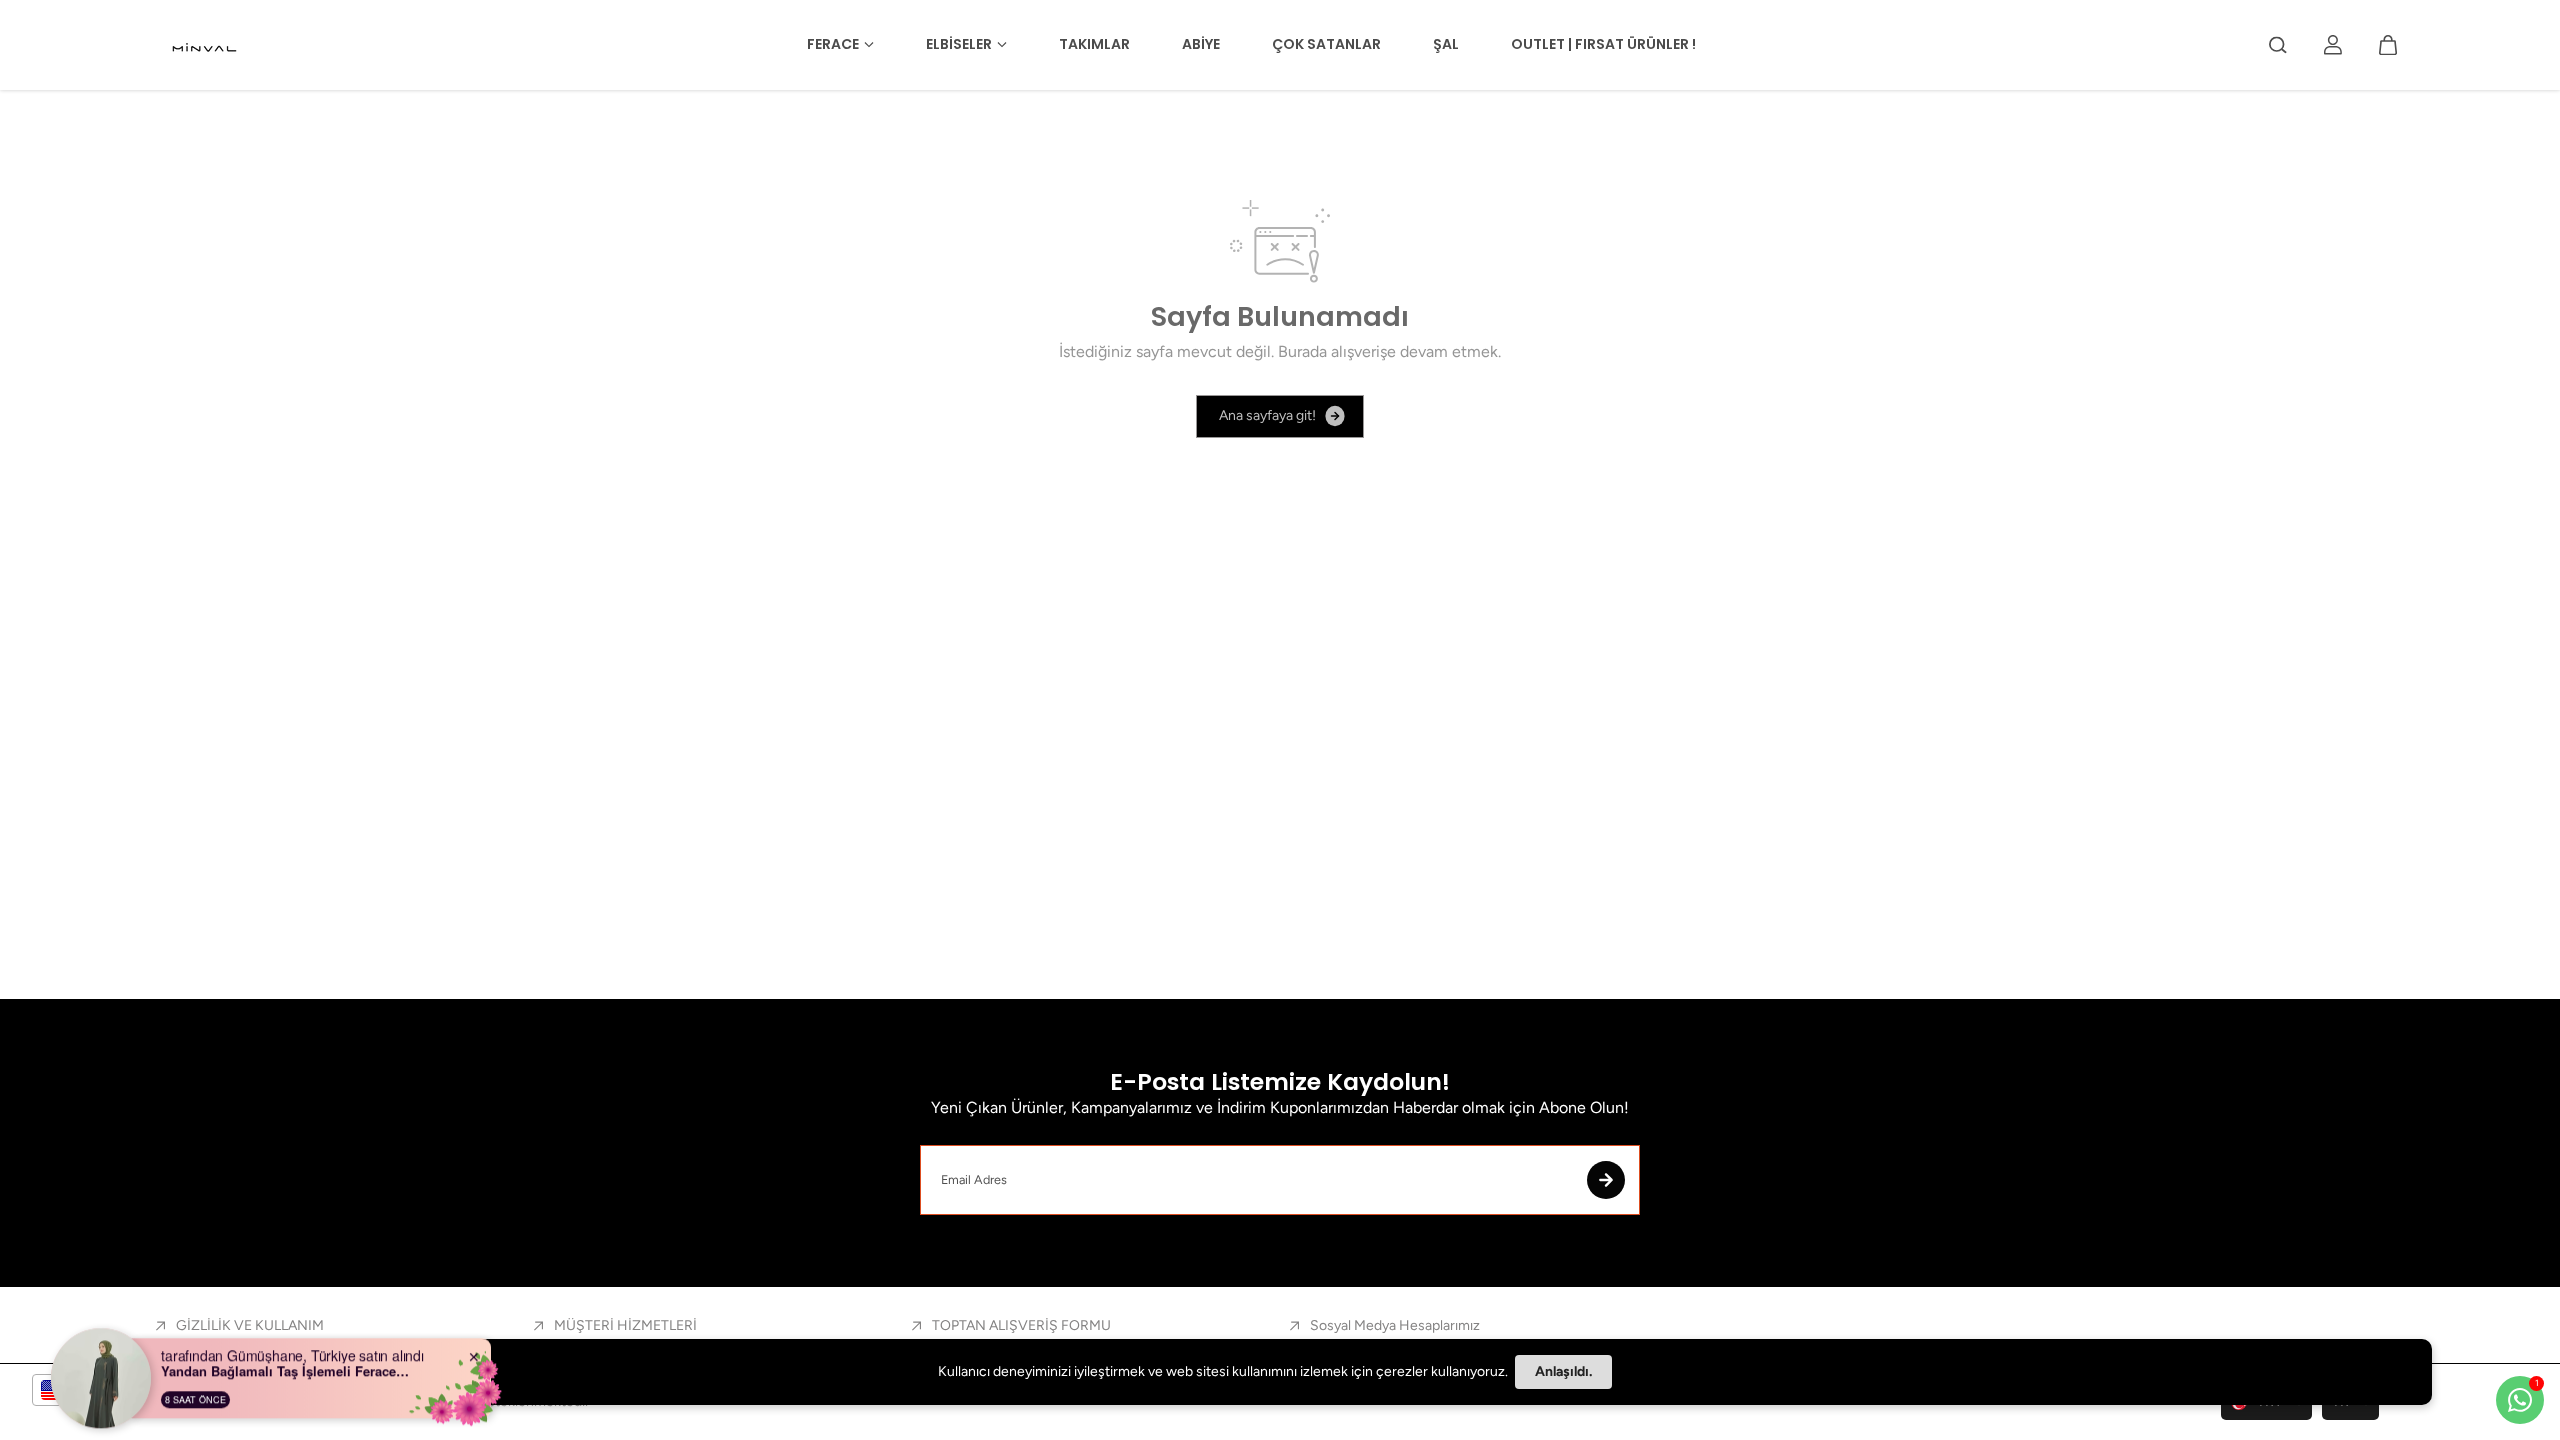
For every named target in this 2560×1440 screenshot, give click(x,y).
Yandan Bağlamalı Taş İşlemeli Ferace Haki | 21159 (286, 1363)
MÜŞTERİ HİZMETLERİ (625, 1325)
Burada (1302, 351)
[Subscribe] (1606, 1180)
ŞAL (1446, 44)
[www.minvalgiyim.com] (206, 45)
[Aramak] (2278, 45)
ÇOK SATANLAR (1326, 44)
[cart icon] (2388, 45)
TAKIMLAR (1094, 44)
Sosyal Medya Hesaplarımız (1395, 1325)
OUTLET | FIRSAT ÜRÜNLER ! (1603, 44)
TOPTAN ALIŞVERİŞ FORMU (1021, 1325)
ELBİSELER (959, 44)
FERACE (833, 44)
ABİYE (1201, 44)
